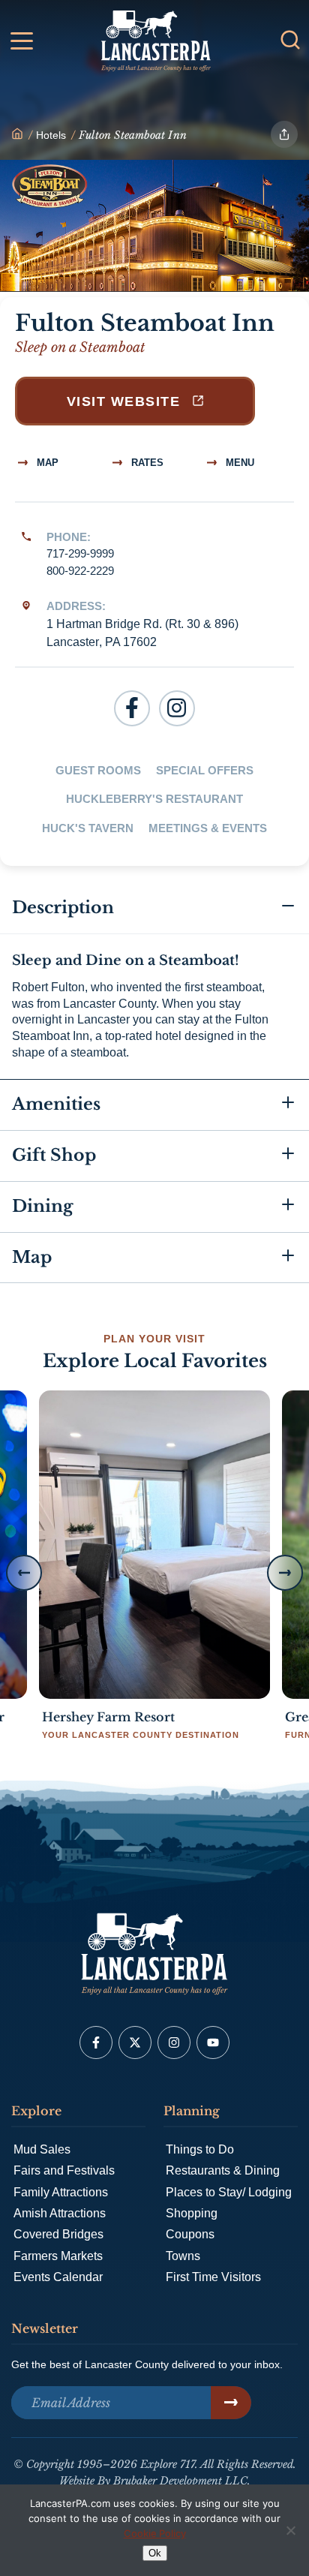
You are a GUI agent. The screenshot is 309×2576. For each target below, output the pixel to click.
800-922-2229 (80, 571)
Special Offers (205, 770)
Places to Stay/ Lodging (229, 2192)
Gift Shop (54, 1155)
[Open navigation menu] (22, 44)
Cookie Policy (155, 2533)
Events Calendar (58, 2277)
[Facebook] (132, 708)
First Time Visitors (213, 2277)
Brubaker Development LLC (180, 2481)
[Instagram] (177, 708)
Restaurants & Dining (223, 2170)
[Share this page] (284, 134)
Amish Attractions (60, 2213)
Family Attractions (61, 2192)
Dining (42, 1206)
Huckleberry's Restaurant (154, 799)
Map (46, 463)
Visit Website (126, 401)
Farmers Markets (58, 2256)
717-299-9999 (80, 553)
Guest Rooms (98, 770)
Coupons (190, 2234)
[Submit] (231, 2403)
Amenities (56, 1104)
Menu (238, 463)
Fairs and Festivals (64, 2170)
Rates (146, 463)
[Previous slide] (24, 1573)
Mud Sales (42, 2149)
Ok (155, 2553)
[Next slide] (285, 1573)
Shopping (192, 2213)
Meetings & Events (208, 828)
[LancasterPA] (17, 135)
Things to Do (200, 2149)
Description (63, 908)
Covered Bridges (58, 2234)
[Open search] (290, 40)
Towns (183, 2256)
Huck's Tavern (88, 828)
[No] (290, 2530)
